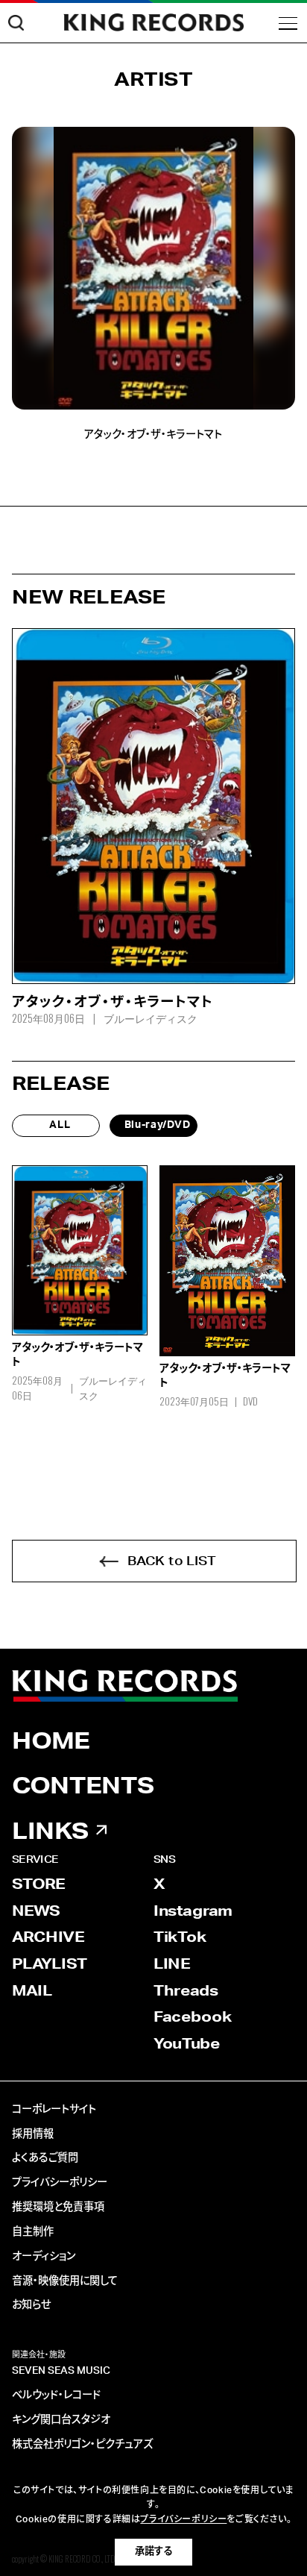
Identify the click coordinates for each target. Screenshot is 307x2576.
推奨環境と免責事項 (58, 2207)
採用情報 (33, 2134)
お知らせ (31, 2305)
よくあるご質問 (45, 2158)
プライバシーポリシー (60, 2183)
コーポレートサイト (54, 2110)
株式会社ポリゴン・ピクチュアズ (82, 2445)
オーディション (44, 2257)
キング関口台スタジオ (61, 2420)
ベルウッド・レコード (56, 2395)
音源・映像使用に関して (65, 2281)
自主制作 (33, 2232)
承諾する (153, 2551)
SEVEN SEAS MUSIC (61, 2371)
